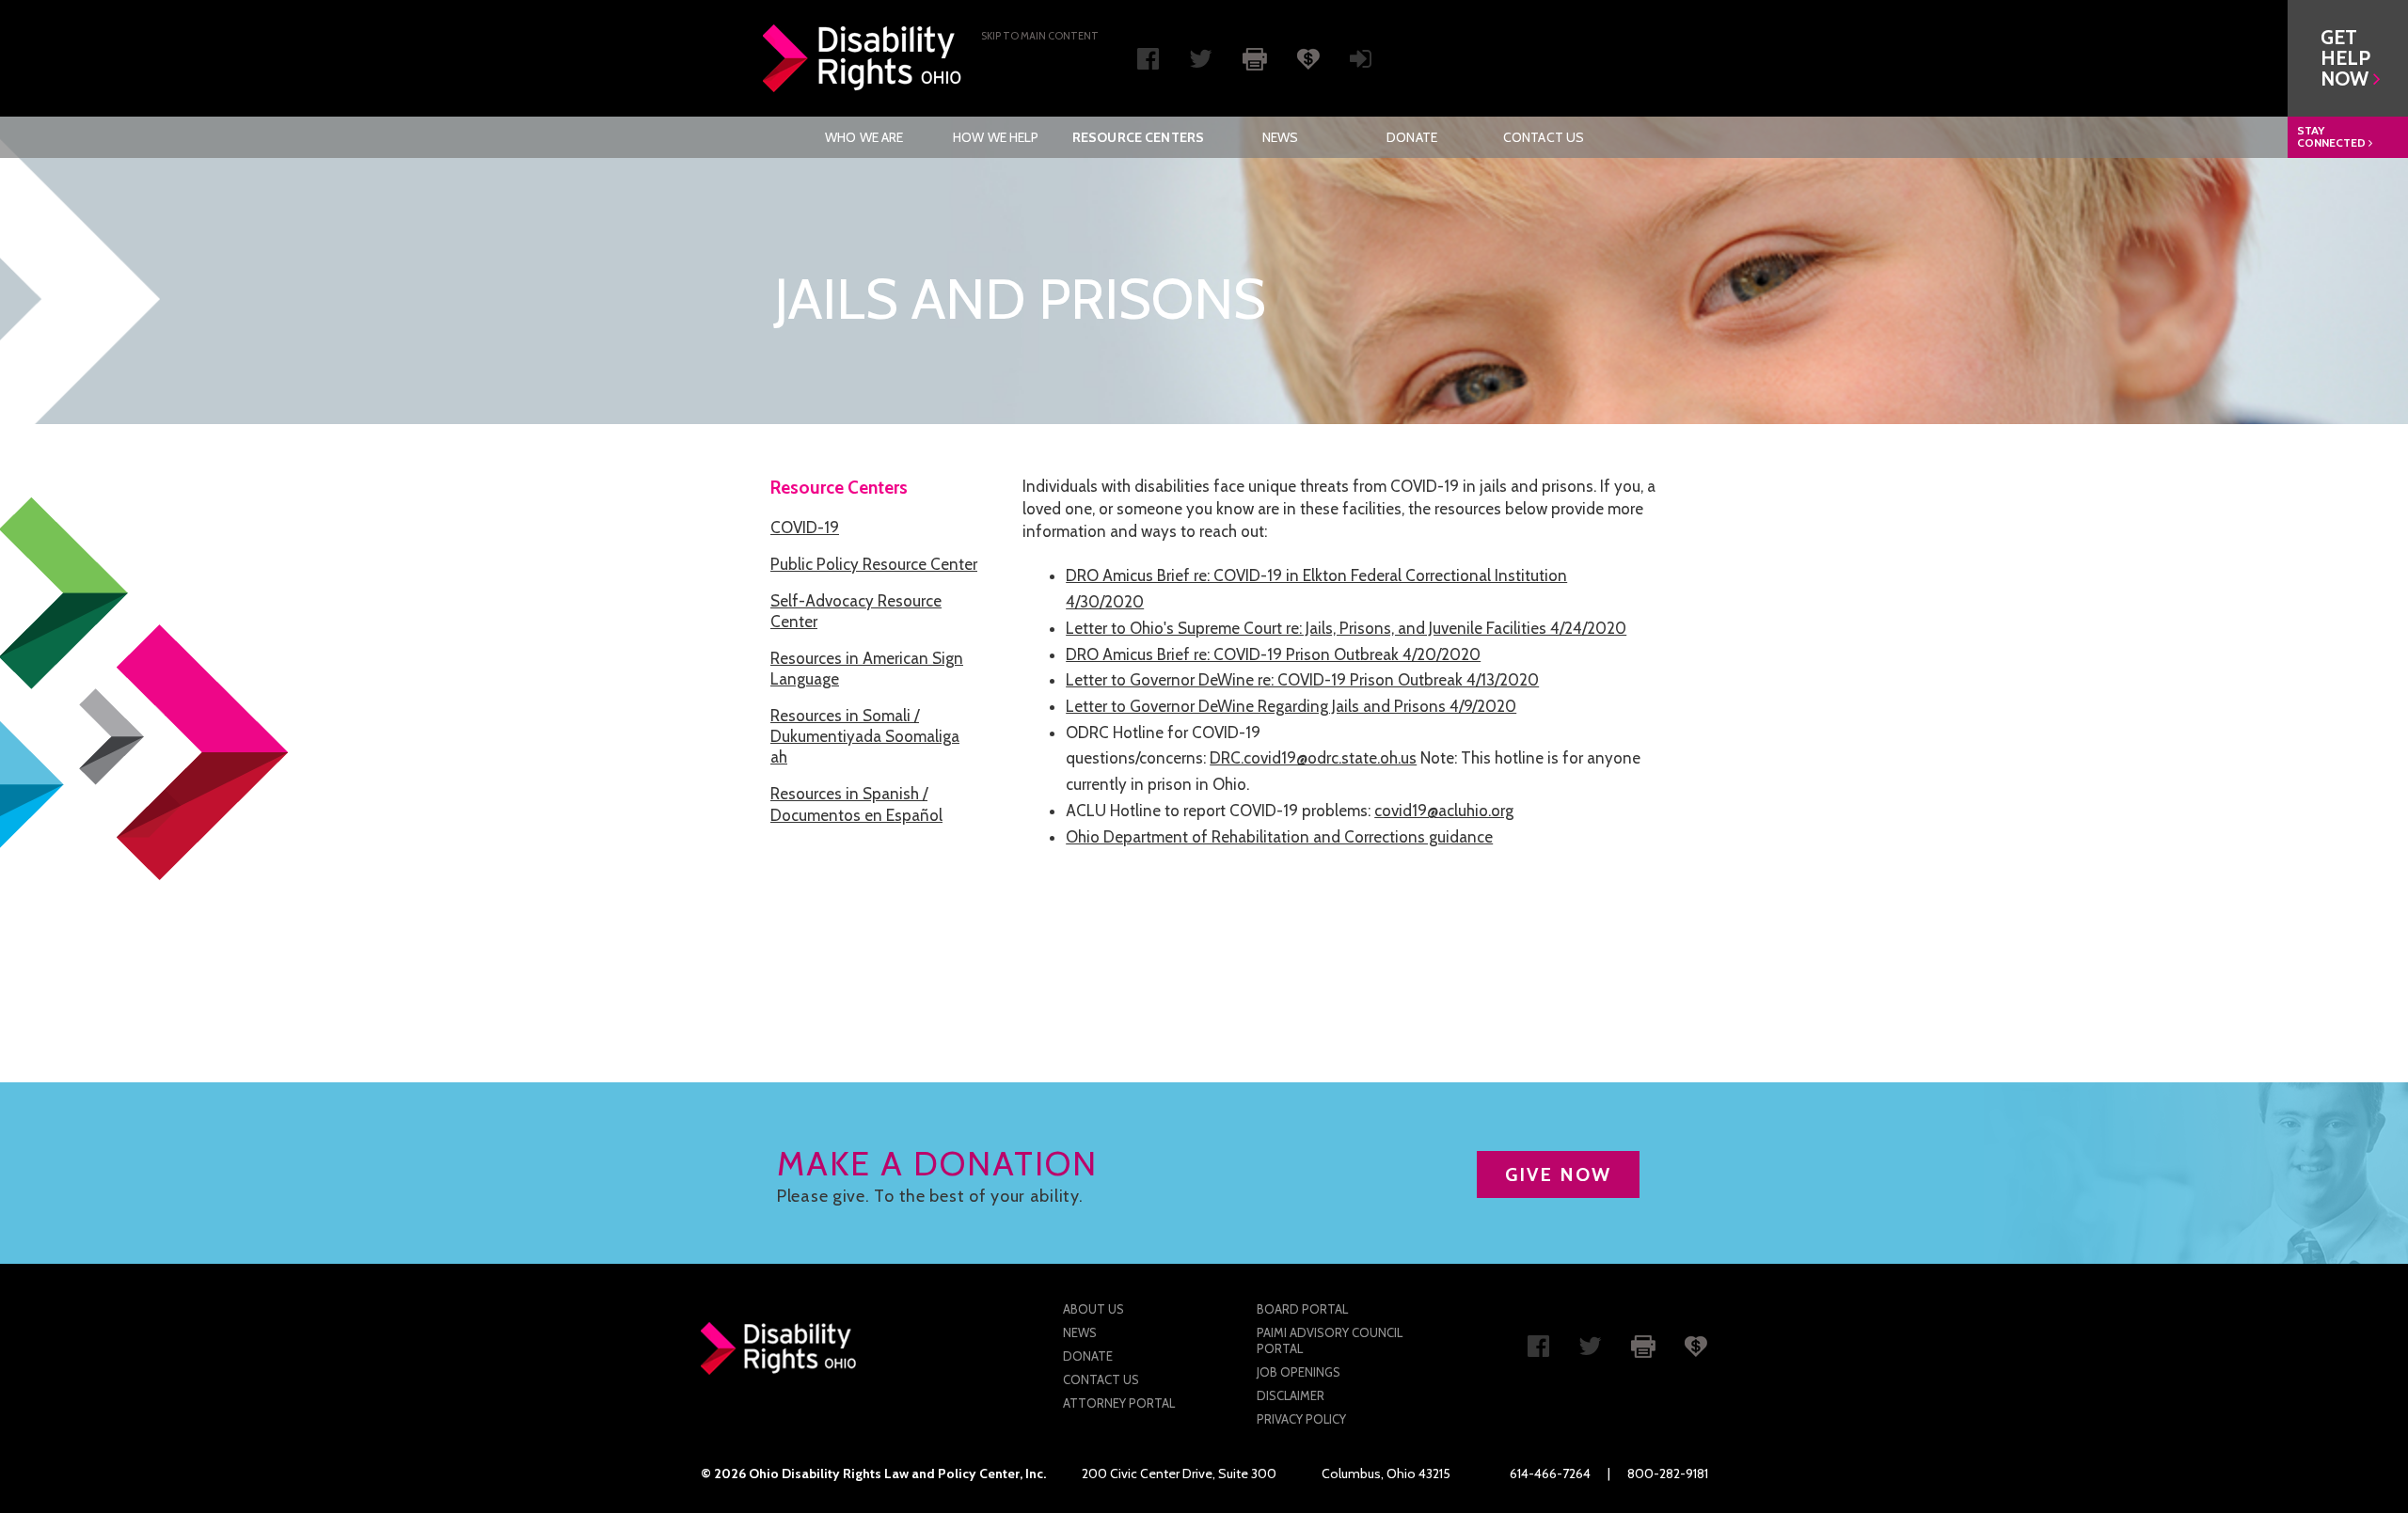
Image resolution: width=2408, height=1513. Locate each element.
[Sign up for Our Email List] (1361, 63)
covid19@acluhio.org (1444, 811)
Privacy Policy (1301, 1419)
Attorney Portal (1119, 1403)
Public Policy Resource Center (874, 564)
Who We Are (864, 137)
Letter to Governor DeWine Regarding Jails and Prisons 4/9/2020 (1291, 706)
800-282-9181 (1668, 1474)
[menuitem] (864, 137)
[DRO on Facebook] (1148, 63)
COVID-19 (805, 528)
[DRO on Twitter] (1201, 63)
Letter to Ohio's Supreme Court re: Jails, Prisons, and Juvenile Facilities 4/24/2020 (1346, 628)
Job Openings (1299, 1372)
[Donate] (1308, 57)
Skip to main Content (1040, 36)
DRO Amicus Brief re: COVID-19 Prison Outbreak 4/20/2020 (1273, 654)
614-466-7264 (1550, 1474)
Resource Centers (1138, 137)
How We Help (996, 137)
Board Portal (1302, 1309)
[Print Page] (1255, 57)
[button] (2348, 58)
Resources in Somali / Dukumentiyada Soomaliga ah (865, 736)
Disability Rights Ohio (863, 58)
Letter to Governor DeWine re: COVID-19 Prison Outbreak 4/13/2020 (1302, 680)
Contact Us (1544, 137)
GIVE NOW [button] (1558, 1174)
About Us (1093, 1309)
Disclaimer (1291, 1395)
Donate (1412, 137)
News (1281, 137)
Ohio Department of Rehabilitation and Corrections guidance (1279, 837)
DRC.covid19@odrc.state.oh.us (1313, 758)
